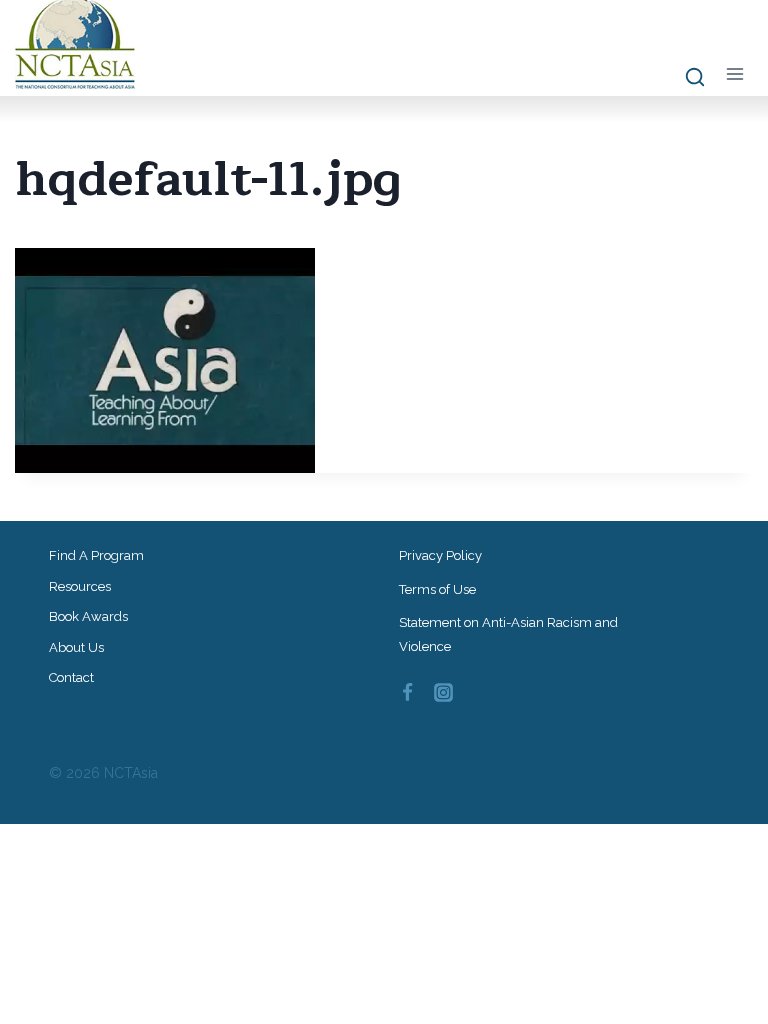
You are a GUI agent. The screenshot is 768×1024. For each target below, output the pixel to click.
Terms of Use (437, 589)
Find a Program (96, 555)
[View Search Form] (685, 78)
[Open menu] (734, 73)
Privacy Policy (440, 555)
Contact (71, 677)
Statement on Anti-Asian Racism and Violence (508, 634)
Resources (80, 586)
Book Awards (88, 616)
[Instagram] (444, 693)
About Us (76, 647)
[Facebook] (407, 693)
